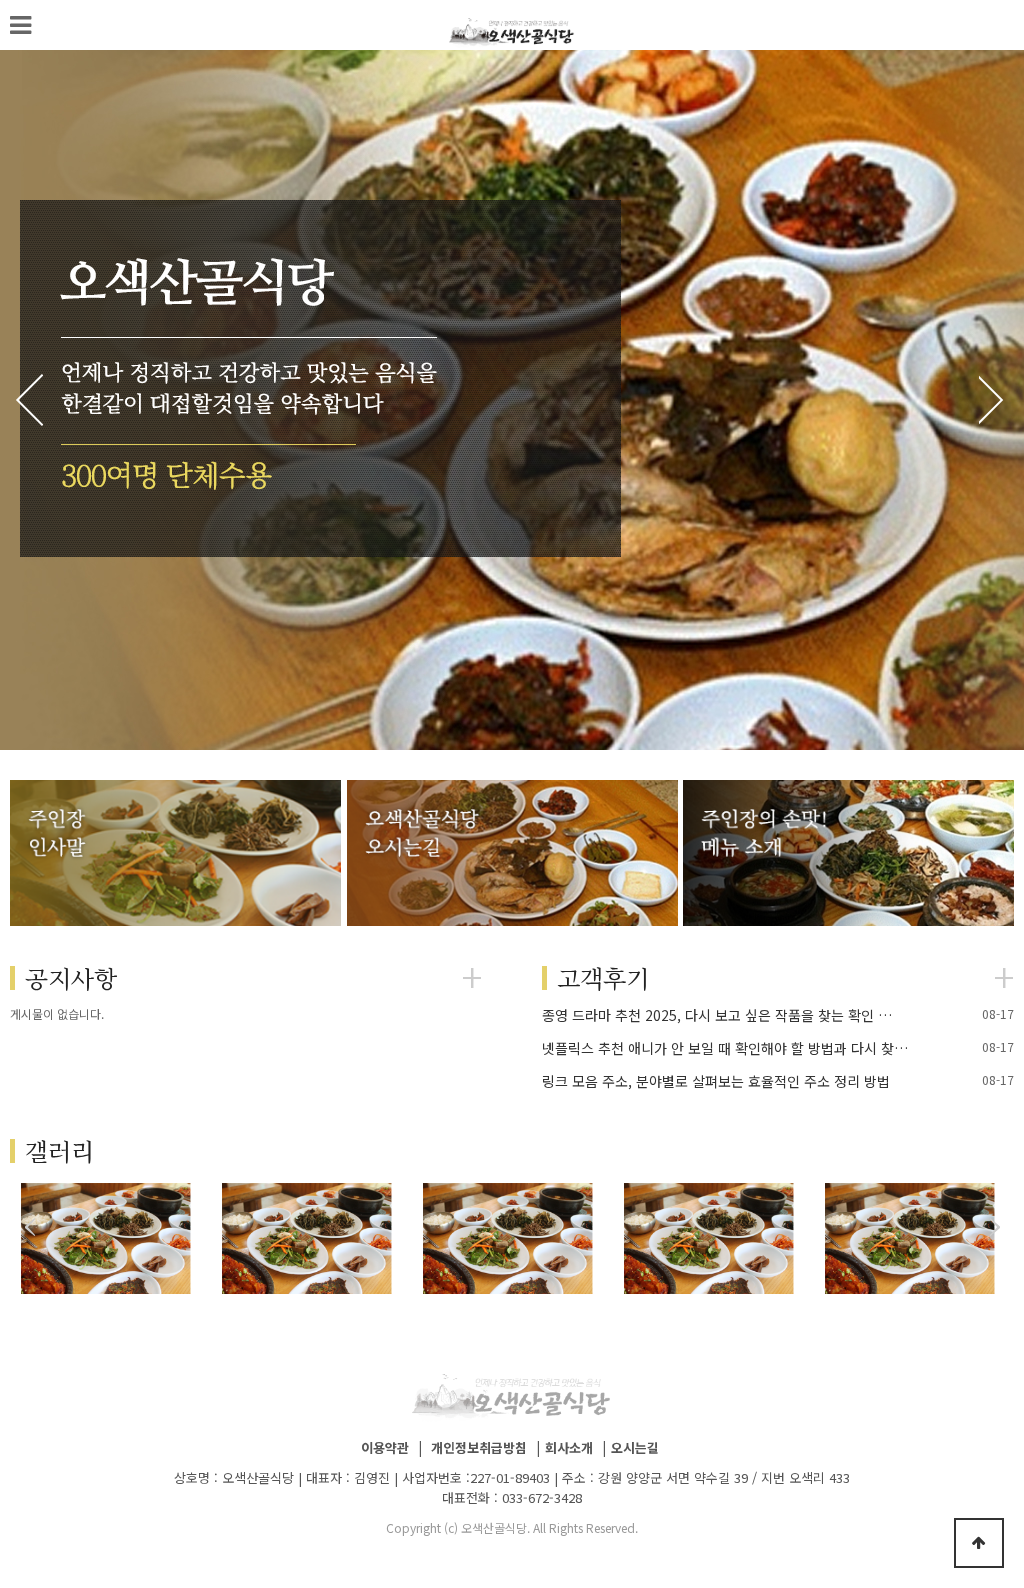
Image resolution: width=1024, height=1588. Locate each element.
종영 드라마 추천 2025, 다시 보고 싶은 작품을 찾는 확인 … (717, 1015)
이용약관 (385, 1447)
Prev (35, 400)
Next (989, 400)
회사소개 (569, 1447)
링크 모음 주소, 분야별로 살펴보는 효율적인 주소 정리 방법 (716, 1081)
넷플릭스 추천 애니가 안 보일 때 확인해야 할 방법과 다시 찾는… (731, 1048)
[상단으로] (979, 1543)
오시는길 (635, 1447)
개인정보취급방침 (479, 1447)
